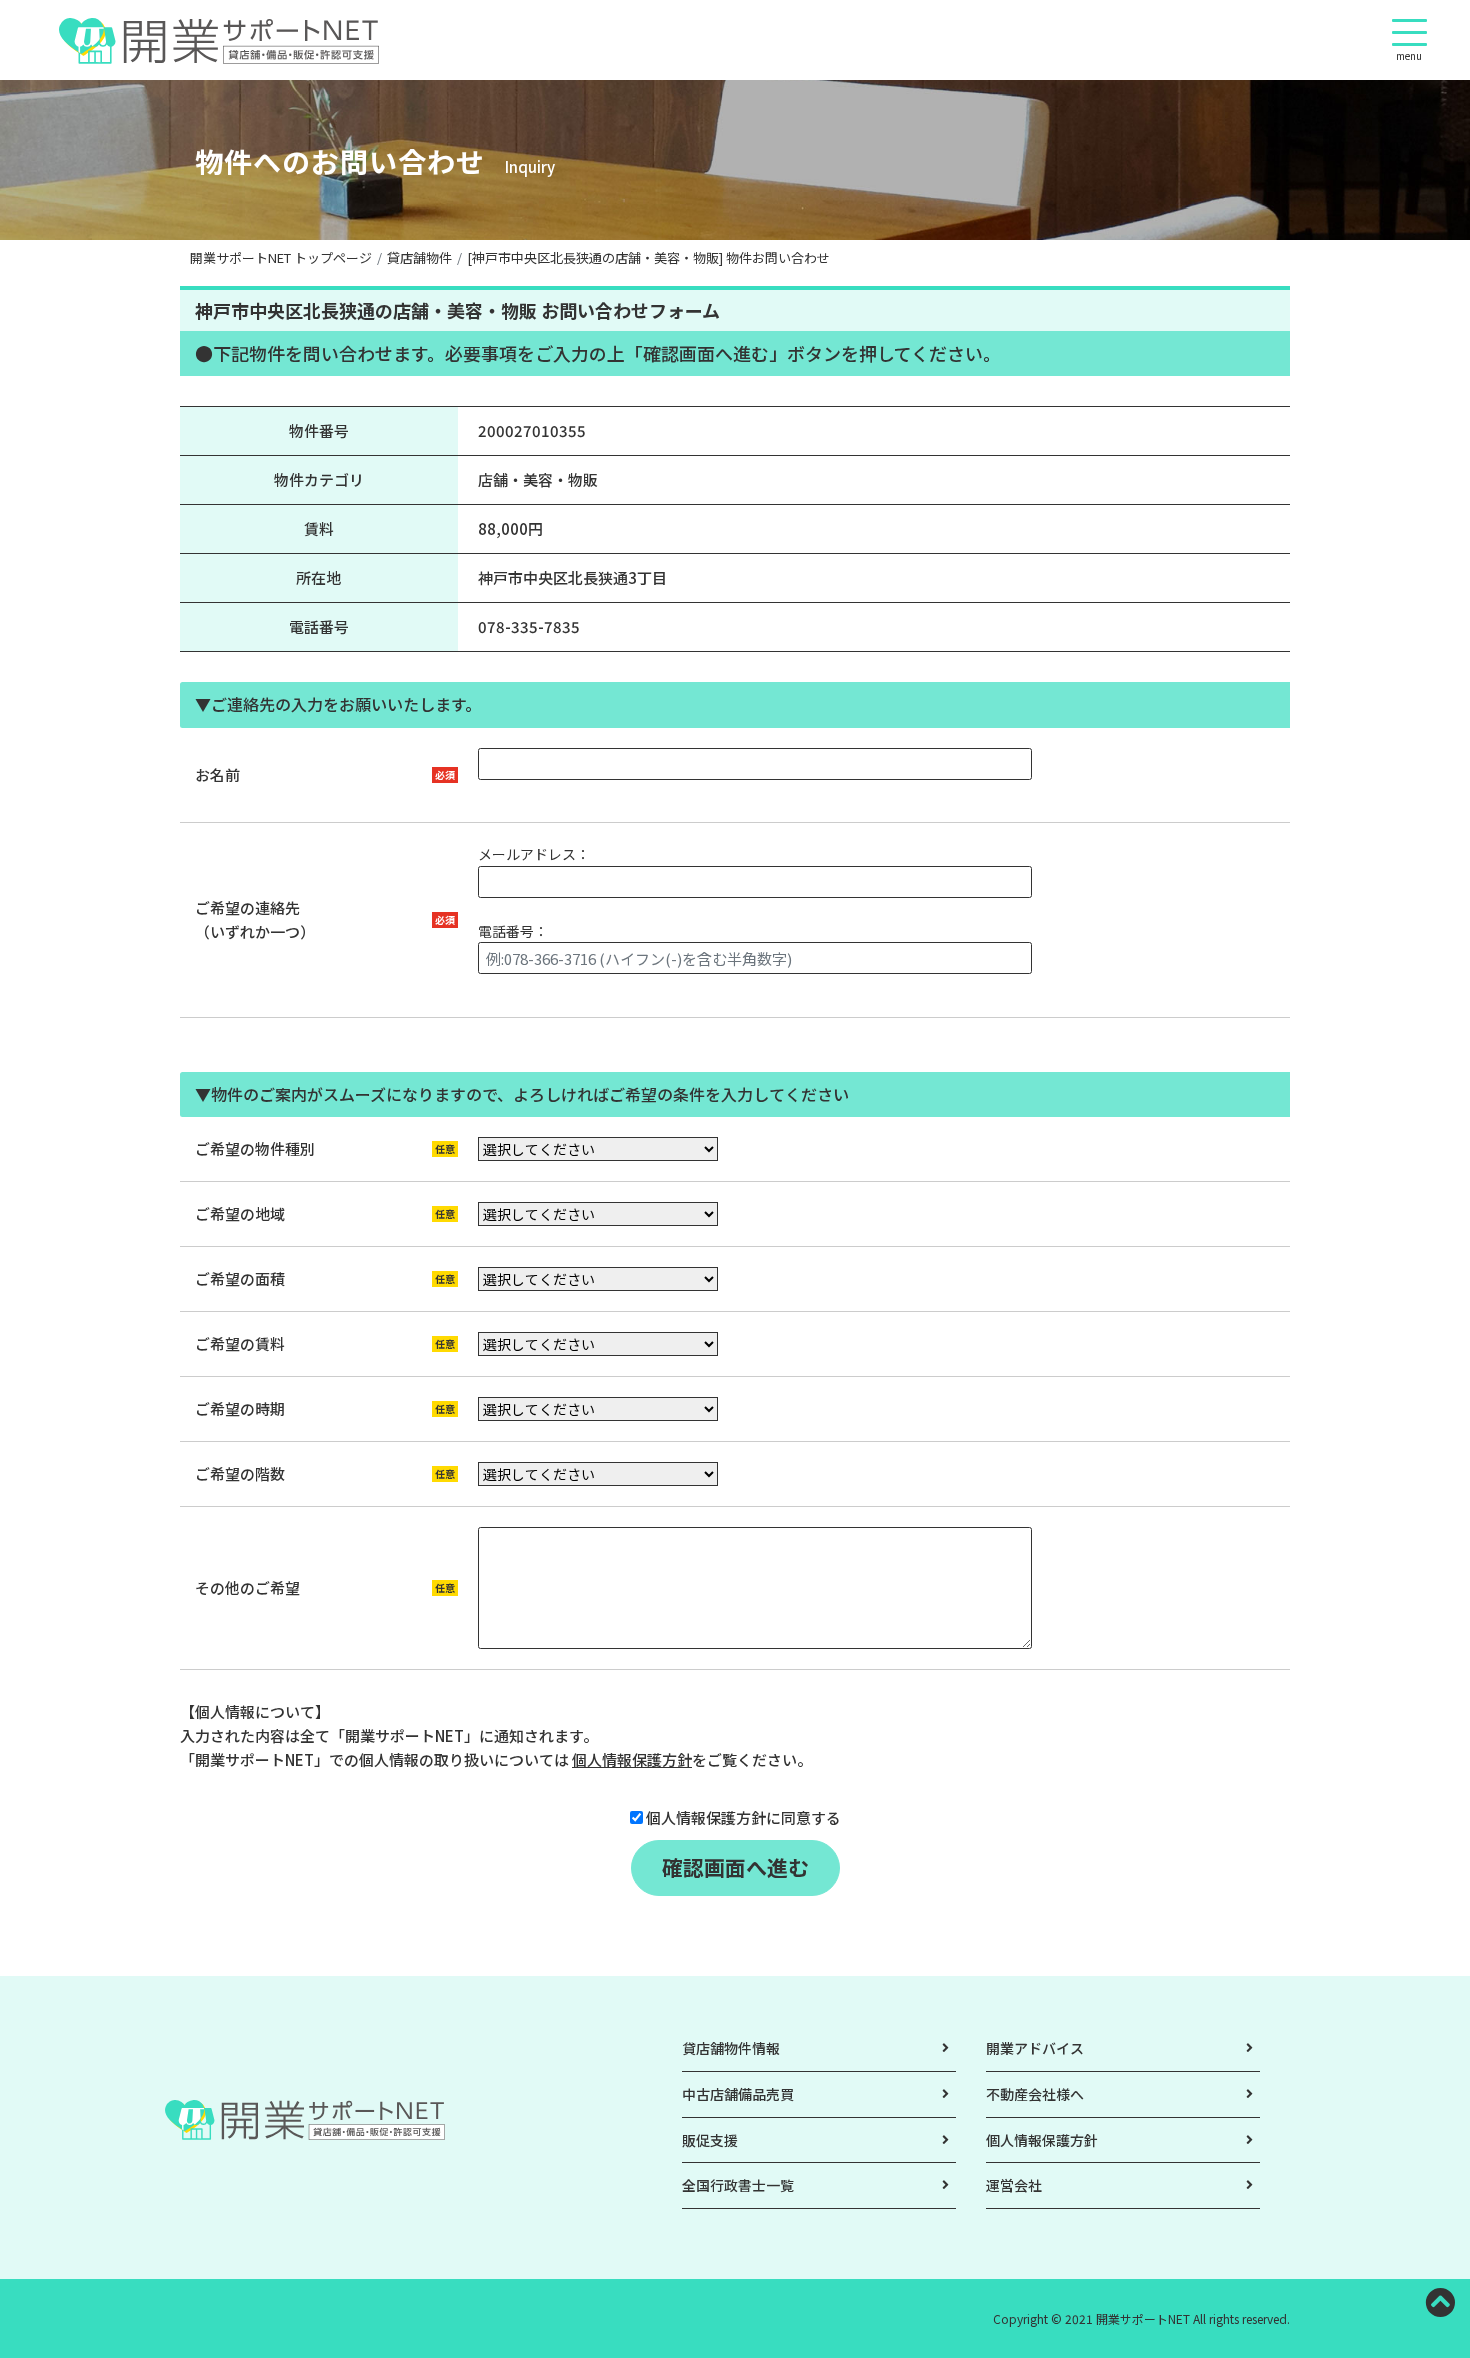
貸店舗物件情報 (731, 2048)
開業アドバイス (1035, 2048)
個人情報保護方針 (632, 1759)
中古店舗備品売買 (738, 2094)
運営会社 (1014, 2185)
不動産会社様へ (1035, 2094)
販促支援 (710, 2140)
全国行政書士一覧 (738, 2185)
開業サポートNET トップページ (281, 257)
